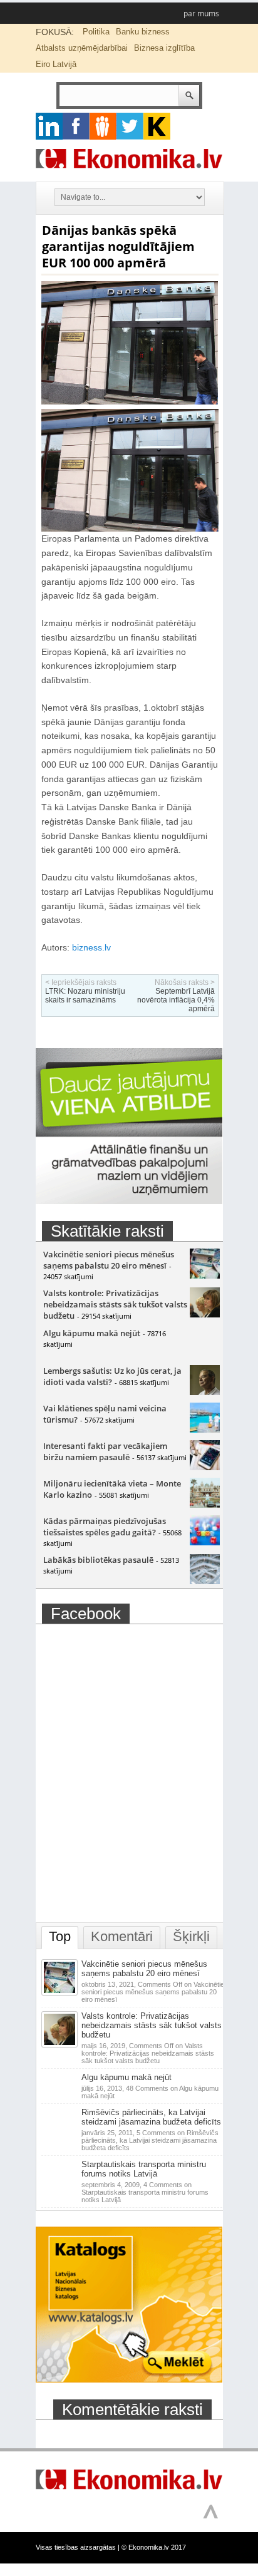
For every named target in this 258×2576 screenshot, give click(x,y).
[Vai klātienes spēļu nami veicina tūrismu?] (205, 1430)
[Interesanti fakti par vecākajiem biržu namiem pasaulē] (205, 1467)
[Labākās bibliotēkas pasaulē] (205, 1581)
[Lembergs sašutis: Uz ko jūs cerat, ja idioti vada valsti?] (205, 1392)
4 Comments (145, 2192)
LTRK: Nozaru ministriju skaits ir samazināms (85, 996)
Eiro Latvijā (56, 64)
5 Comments (150, 2140)
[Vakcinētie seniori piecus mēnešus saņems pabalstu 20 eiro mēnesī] (205, 1275)
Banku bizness (143, 32)
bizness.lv (91, 947)
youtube (157, 126)
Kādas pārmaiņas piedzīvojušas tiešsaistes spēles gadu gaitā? (105, 1527)
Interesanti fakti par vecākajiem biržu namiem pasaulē (105, 1451)
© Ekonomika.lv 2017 (154, 2547)
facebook (76, 126)
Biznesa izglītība (164, 48)
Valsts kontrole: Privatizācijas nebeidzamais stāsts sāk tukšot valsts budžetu (115, 1304)
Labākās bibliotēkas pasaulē (98, 1560)
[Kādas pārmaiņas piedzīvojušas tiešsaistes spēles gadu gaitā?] (205, 1542)
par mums (201, 13)
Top (60, 1936)
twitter (130, 126)
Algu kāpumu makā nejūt (92, 1333)
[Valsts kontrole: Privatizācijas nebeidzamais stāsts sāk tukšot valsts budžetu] (205, 1314)
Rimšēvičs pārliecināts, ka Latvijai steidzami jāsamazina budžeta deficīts (151, 2117)
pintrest (103, 126)
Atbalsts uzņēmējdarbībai (82, 48)
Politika (96, 32)
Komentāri (122, 1936)
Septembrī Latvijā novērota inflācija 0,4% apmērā (176, 1000)
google (49, 126)
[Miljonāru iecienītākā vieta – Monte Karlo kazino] (205, 1505)
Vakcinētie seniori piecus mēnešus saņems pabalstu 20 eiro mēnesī (109, 1260)
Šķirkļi (191, 1936)
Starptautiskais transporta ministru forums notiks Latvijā (144, 2169)
